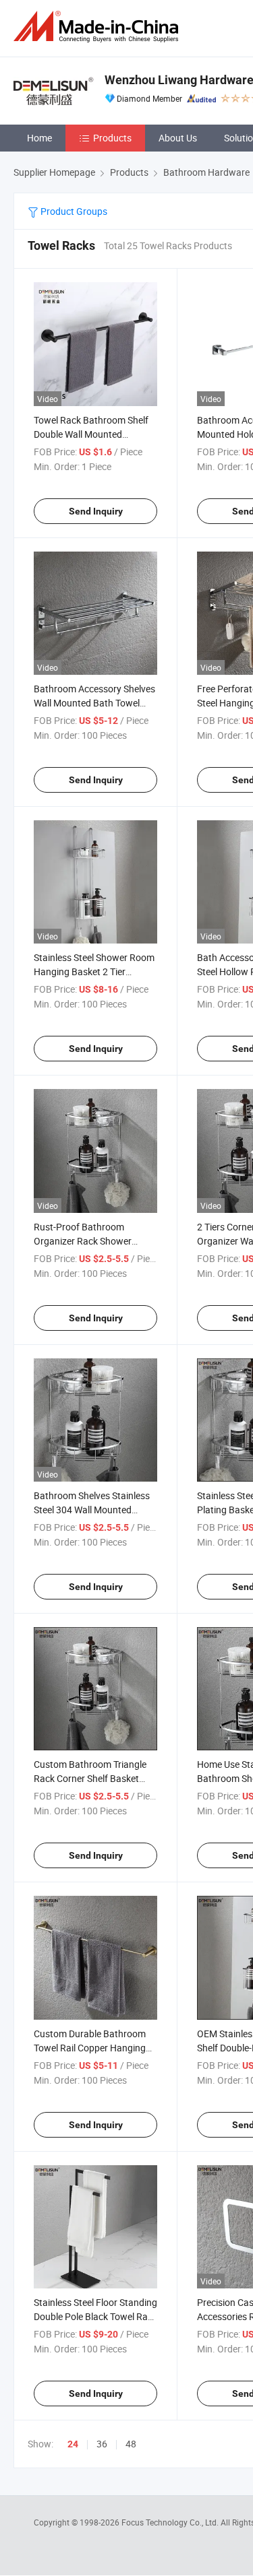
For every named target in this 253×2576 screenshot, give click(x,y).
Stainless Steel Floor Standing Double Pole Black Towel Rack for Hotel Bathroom (95, 2316)
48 (131, 2444)
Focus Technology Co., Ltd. (171, 2522)
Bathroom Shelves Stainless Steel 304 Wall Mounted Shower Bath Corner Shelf (92, 1510)
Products (112, 138)
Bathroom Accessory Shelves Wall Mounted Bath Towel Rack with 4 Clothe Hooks (94, 703)
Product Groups (73, 211)
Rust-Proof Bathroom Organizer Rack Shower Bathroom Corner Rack (83, 1241)
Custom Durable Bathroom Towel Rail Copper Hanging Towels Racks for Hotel (90, 2048)
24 (73, 2444)
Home (39, 138)
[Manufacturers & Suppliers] (99, 27)
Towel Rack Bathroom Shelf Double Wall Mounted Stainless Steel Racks (91, 434)
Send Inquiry (96, 511)
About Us (178, 138)
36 (102, 2444)
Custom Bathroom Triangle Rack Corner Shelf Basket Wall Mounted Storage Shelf (91, 1778)
